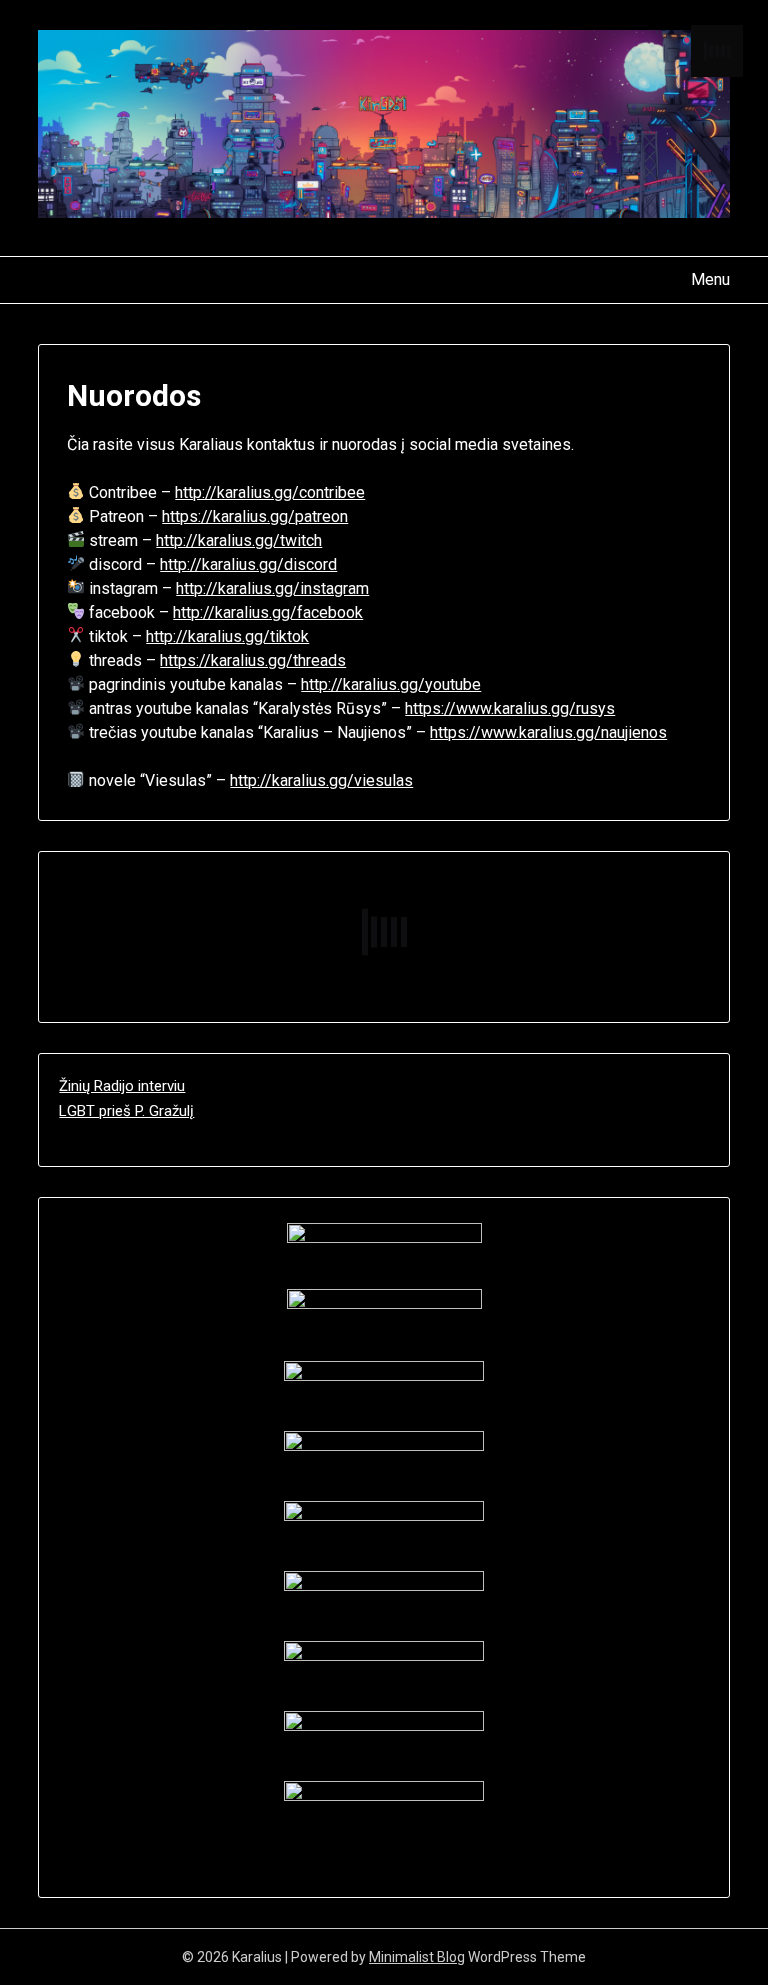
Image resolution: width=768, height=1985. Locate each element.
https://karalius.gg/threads (253, 660)
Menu (710, 279)
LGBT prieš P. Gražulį (126, 1111)
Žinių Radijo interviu (122, 1086)
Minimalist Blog (417, 1957)
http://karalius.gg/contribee (270, 492)
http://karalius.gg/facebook (268, 612)
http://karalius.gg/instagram (272, 588)
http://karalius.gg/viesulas (321, 780)
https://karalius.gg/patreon (255, 516)
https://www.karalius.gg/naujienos (548, 732)
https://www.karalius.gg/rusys (510, 708)
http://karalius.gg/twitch (239, 540)
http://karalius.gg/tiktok (227, 636)
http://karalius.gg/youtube (391, 684)
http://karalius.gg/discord (248, 564)
